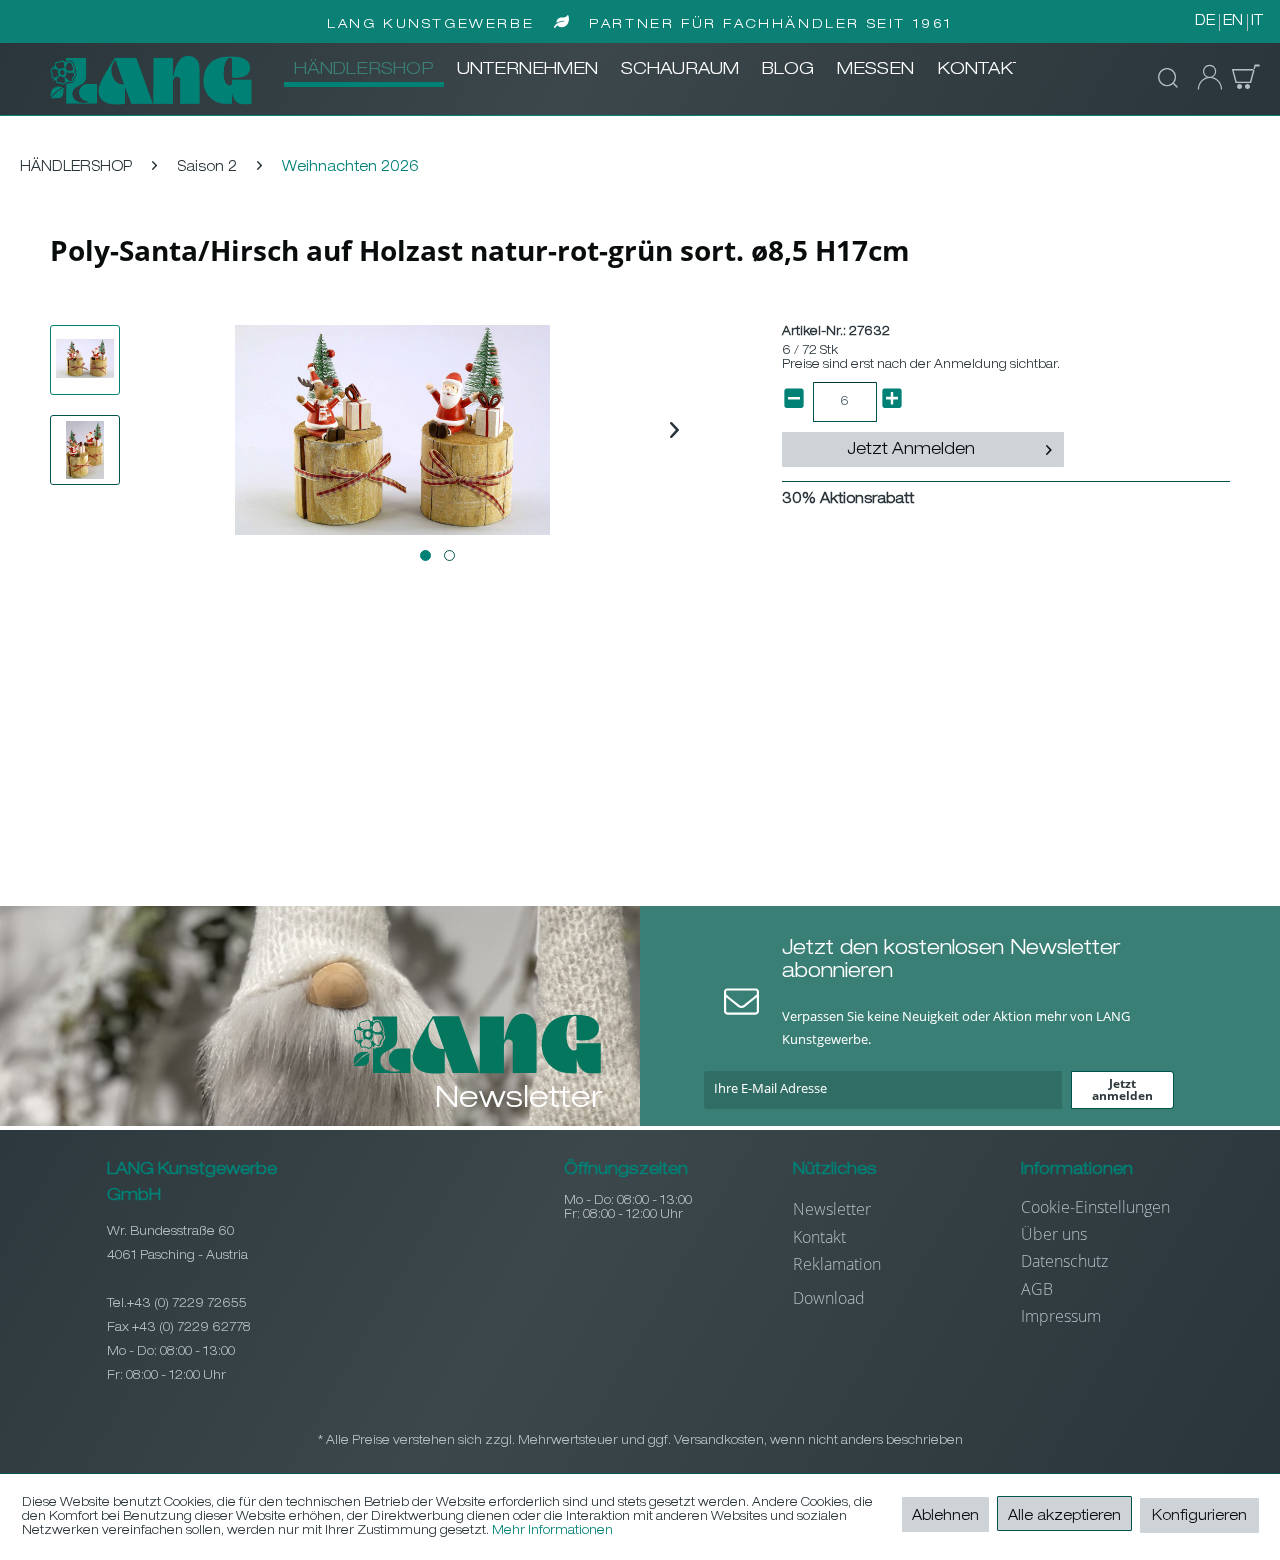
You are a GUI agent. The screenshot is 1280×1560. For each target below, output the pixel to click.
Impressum (1061, 1316)
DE (1205, 22)
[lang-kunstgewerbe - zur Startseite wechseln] (151, 80)
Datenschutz (1064, 1261)
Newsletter (832, 1209)
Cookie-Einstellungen (1095, 1207)
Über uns (1054, 1234)
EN (1233, 22)
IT (1257, 22)
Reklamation (837, 1264)
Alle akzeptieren (1064, 1517)
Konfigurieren (1199, 1517)
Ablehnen (945, 1517)
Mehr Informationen (552, 1531)
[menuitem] (364, 71)
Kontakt (819, 1237)
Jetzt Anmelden (911, 451)
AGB (1037, 1289)
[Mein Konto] (1204, 78)
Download (829, 1298)
